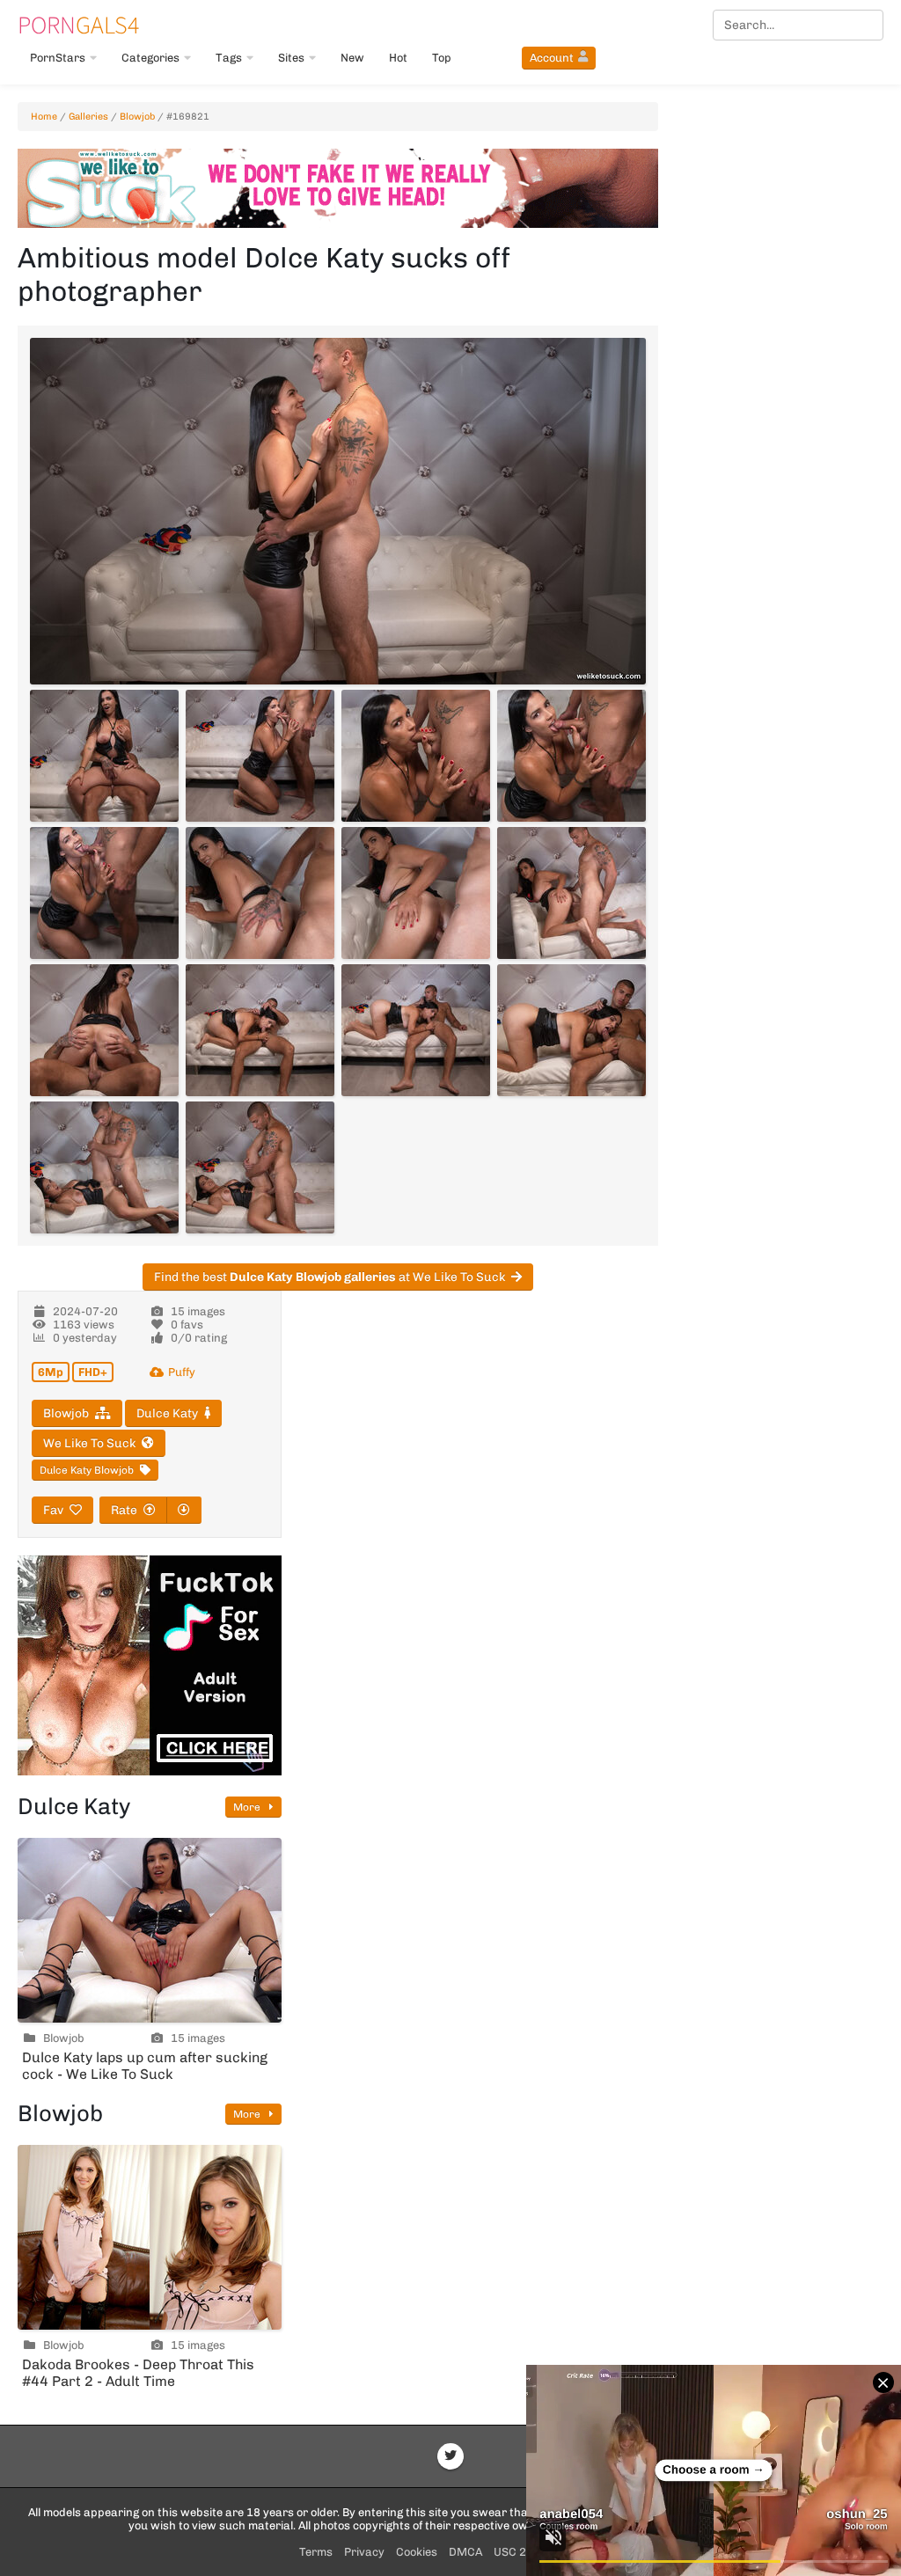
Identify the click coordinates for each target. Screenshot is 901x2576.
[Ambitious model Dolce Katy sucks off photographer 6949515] (416, 756)
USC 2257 (520, 2552)
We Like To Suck (89, 1443)
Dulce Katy (167, 1413)
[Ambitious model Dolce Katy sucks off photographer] (338, 511)
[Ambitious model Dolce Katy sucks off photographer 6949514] (260, 756)
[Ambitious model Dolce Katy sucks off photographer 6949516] (571, 756)
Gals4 (78, 25)
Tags (229, 58)
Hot (398, 58)
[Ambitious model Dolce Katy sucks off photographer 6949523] (416, 1030)
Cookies (417, 2552)
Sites (291, 58)
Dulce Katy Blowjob (87, 1470)
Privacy (364, 2552)
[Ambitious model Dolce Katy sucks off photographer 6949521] (104, 1030)
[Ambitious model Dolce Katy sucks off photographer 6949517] (104, 893)
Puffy (182, 1372)
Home (44, 117)
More (248, 1807)
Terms (316, 2552)
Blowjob (137, 117)
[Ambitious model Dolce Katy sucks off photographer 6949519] (416, 893)
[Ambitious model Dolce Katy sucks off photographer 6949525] (104, 1167)
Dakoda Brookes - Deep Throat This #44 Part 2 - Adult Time (138, 2373)
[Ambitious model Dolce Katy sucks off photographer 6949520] (571, 893)
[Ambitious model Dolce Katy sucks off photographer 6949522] (260, 1030)
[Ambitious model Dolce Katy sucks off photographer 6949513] (104, 756)
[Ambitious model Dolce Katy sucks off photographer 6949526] (260, 1167)
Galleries (88, 117)
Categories (150, 58)
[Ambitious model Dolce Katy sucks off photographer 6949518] (260, 893)
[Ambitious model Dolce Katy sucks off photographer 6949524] (571, 1030)
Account (552, 58)
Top (442, 58)
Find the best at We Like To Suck (330, 1277)
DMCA (465, 2552)
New (352, 58)
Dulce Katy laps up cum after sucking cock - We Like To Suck (145, 2066)
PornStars (58, 58)
